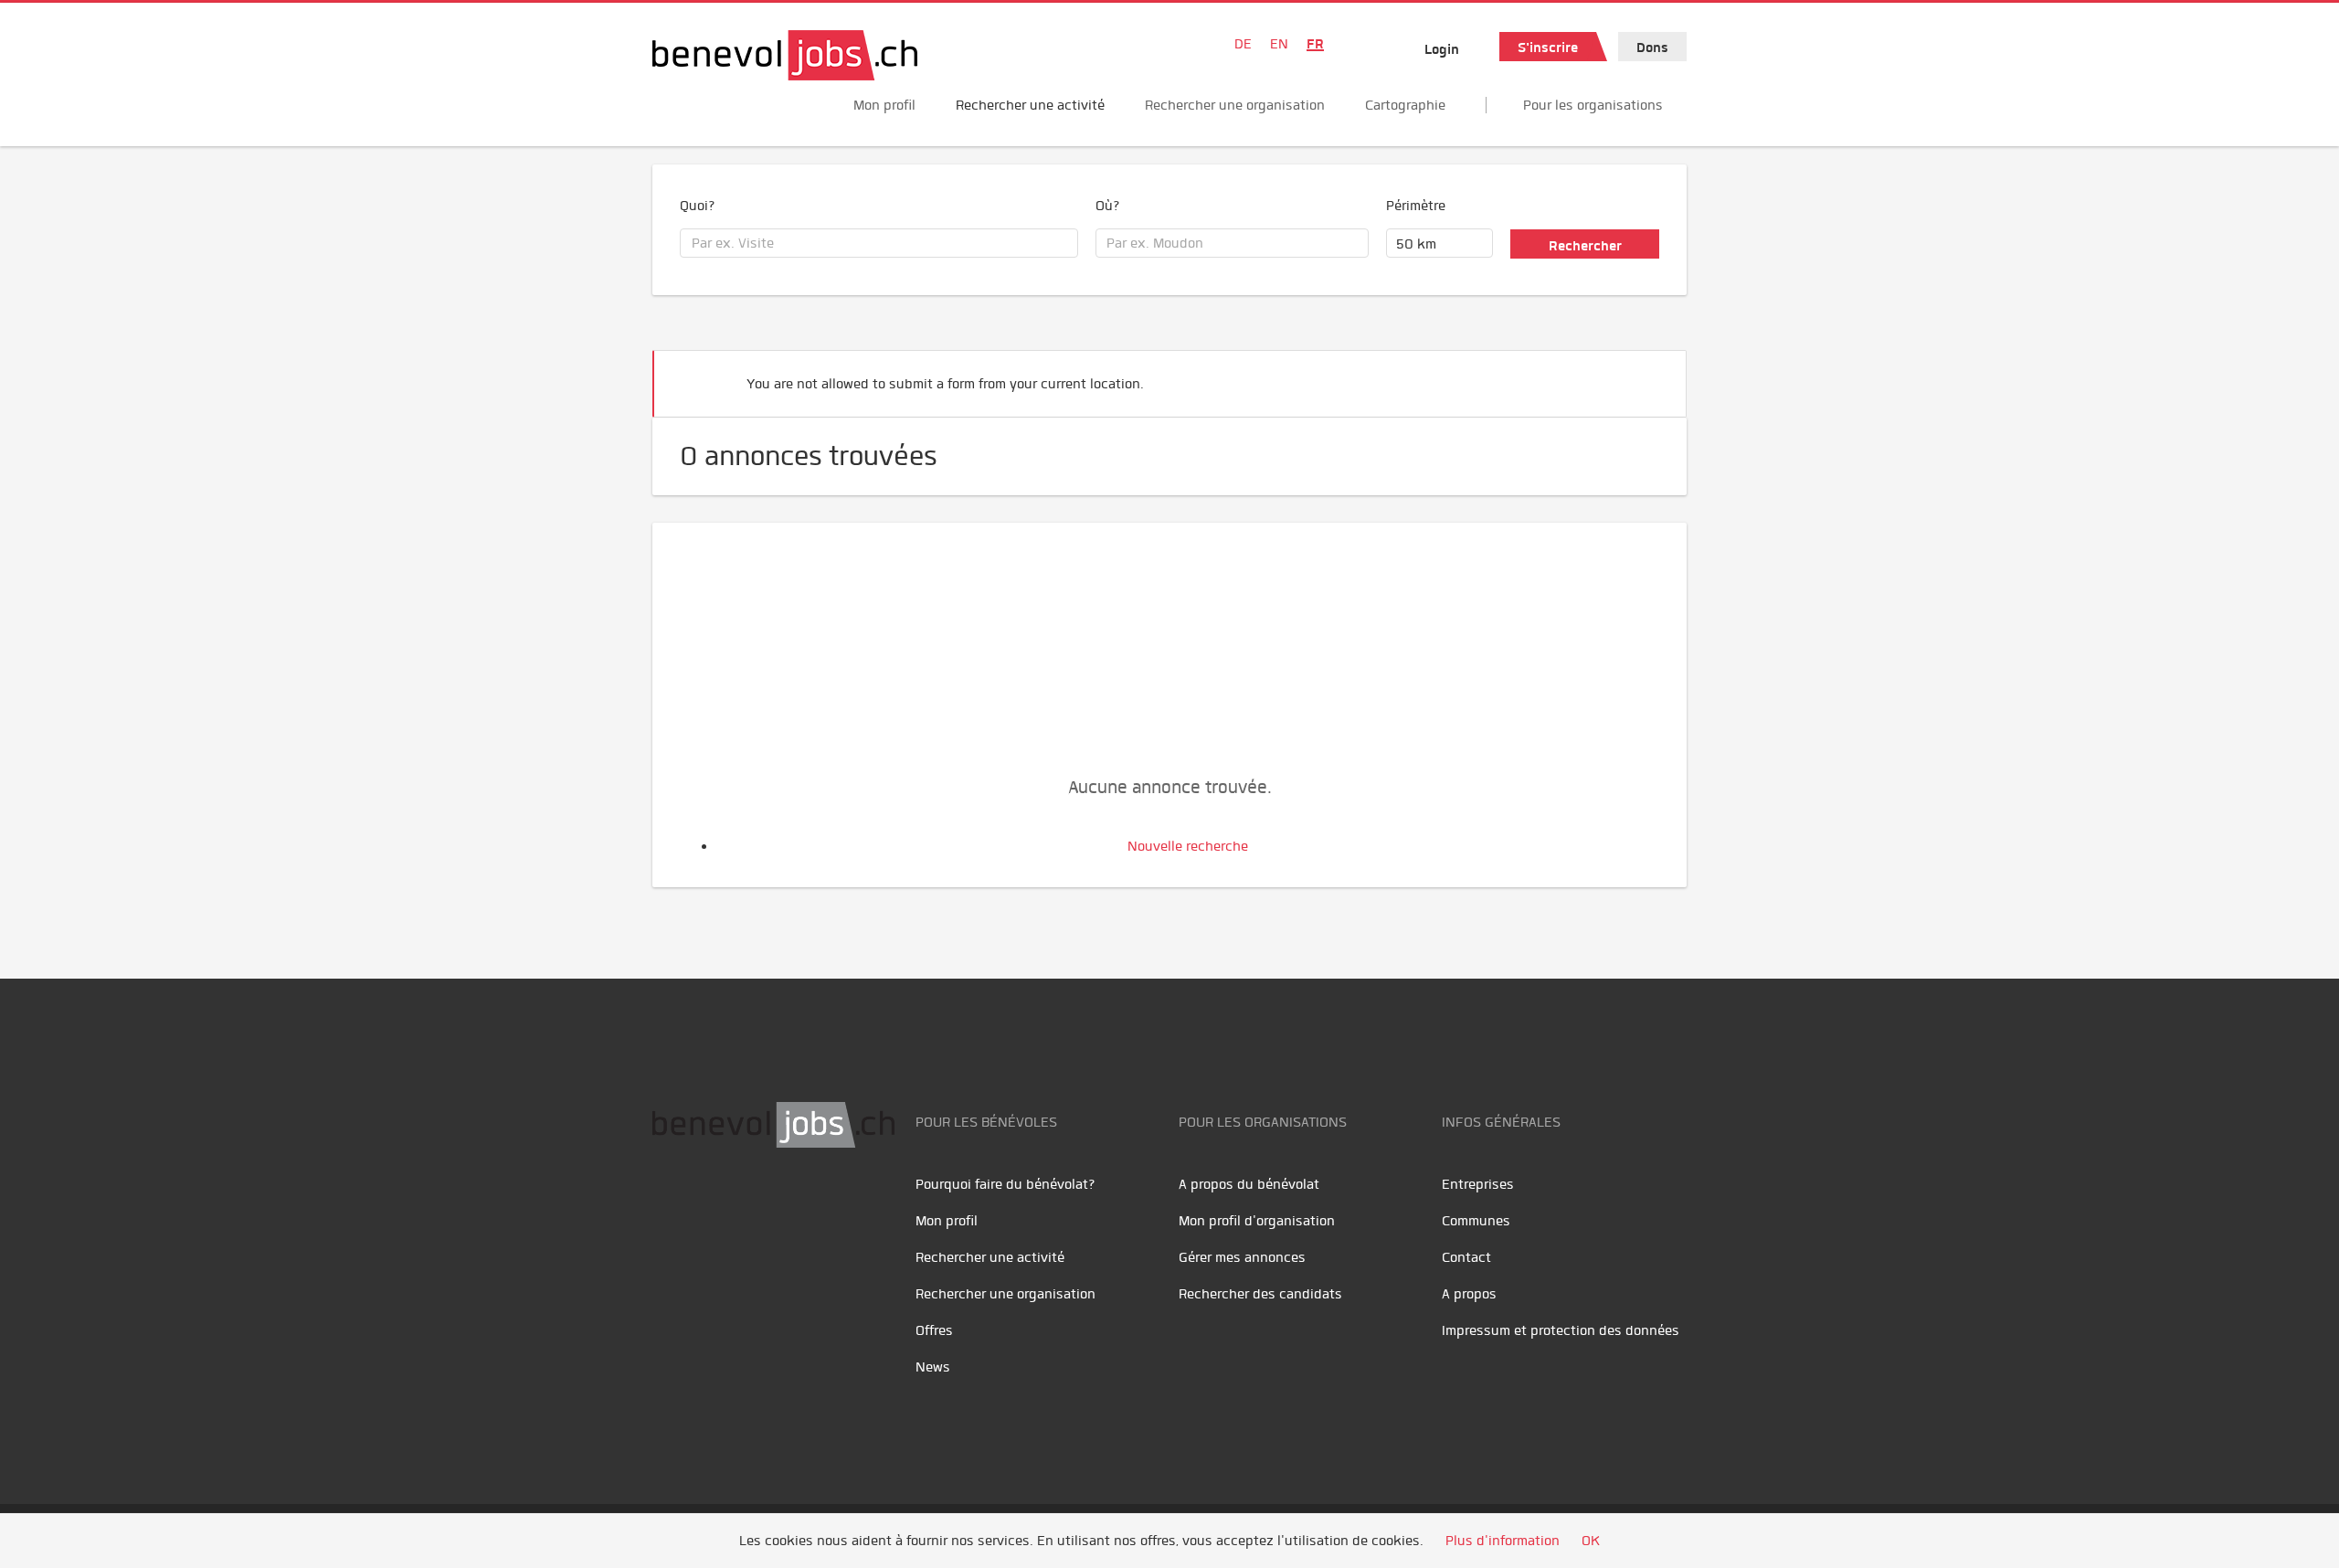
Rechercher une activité (1030, 105)
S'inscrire (1548, 48)
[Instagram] (790, 1205)
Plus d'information (1503, 1541)
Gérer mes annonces (1242, 1257)
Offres (934, 1330)
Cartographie (1405, 105)
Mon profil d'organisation (1257, 1221)
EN (1279, 44)
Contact (1466, 1257)
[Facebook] (671, 1205)
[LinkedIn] (753, 1205)
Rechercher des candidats (1260, 1294)
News (933, 1367)
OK (1591, 1541)
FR (1315, 44)
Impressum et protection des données (1561, 1330)
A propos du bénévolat (1249, 1184)
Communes (1476, 1221)
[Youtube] (712, 1205)
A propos (1469, 1294)
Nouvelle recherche (1188, 846)
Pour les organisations (1593, 105)
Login (1442, 49)
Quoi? (698, 206)
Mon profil (884, 105)
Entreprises (1478, 1184)
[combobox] (879, 243)
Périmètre (1416, 206)
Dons (1652, 48)
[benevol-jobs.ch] (785, 55)
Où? (1108, 206)
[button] (1645, 376)
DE (1243, 44)
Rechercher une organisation (1235, 105)
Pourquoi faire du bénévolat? (1005, 1184)
